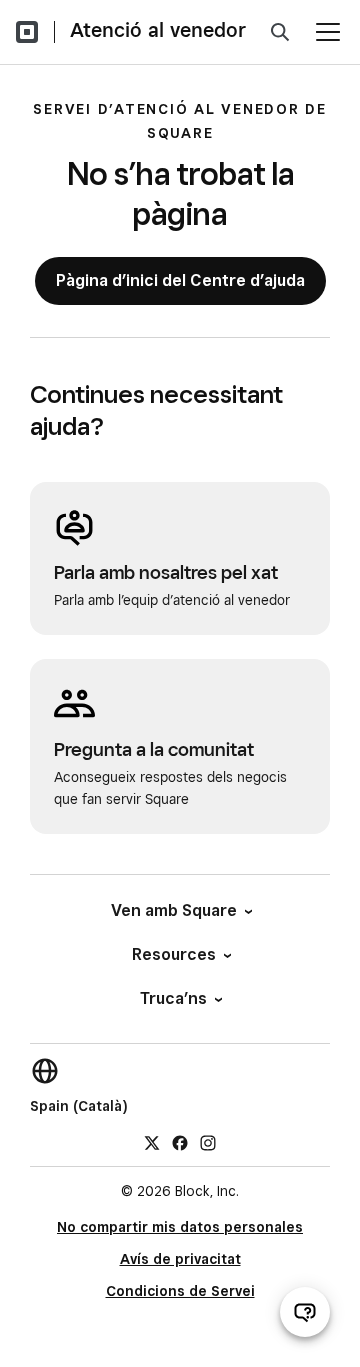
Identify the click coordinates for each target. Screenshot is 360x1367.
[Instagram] (208, 1142)
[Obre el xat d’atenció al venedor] (305, 1312)
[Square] (27, 32)
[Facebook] (180, 1142)
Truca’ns (173, 998)
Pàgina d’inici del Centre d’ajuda (180, 280)
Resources (174, 954)
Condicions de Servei (180, 1291)
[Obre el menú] (328, 32)
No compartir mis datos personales (180, 1227)
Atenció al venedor (158, 30)
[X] (152, 1142)
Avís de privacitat (180, 1259)
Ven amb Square (174, 910)
